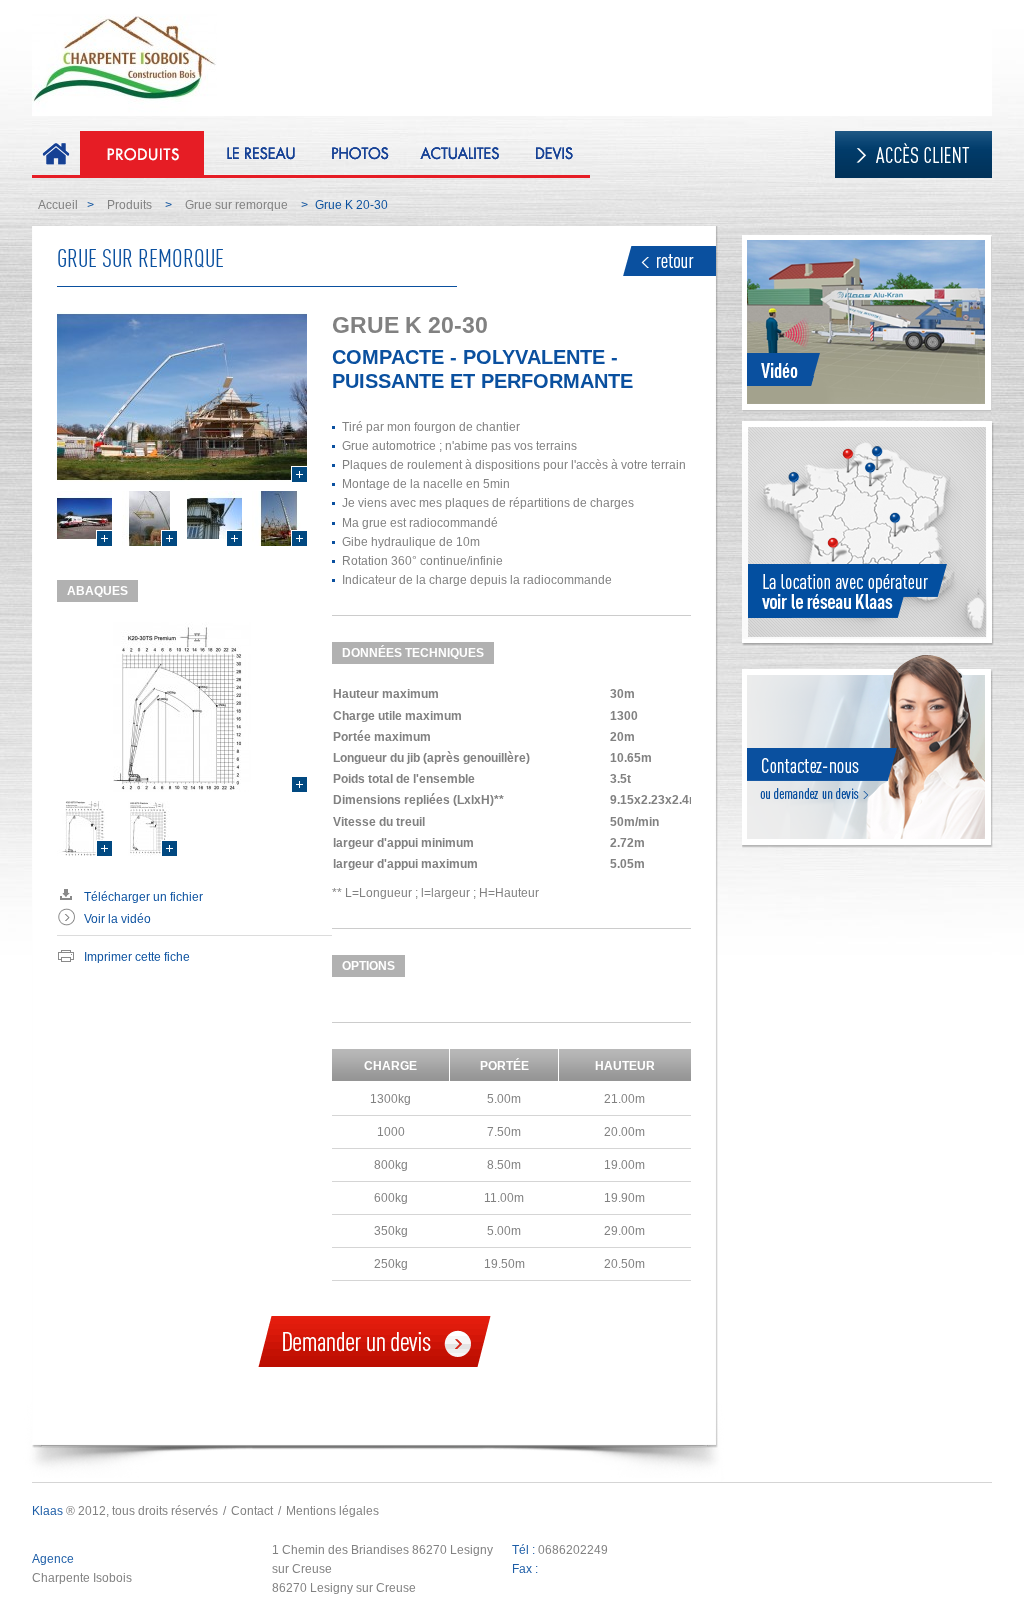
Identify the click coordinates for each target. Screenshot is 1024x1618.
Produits (129, 205)
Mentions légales (332, 1511)
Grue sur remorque (236, 205)
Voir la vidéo (117, 919)
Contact (252, 1511)
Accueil (58, 205)
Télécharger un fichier (143, 897)
